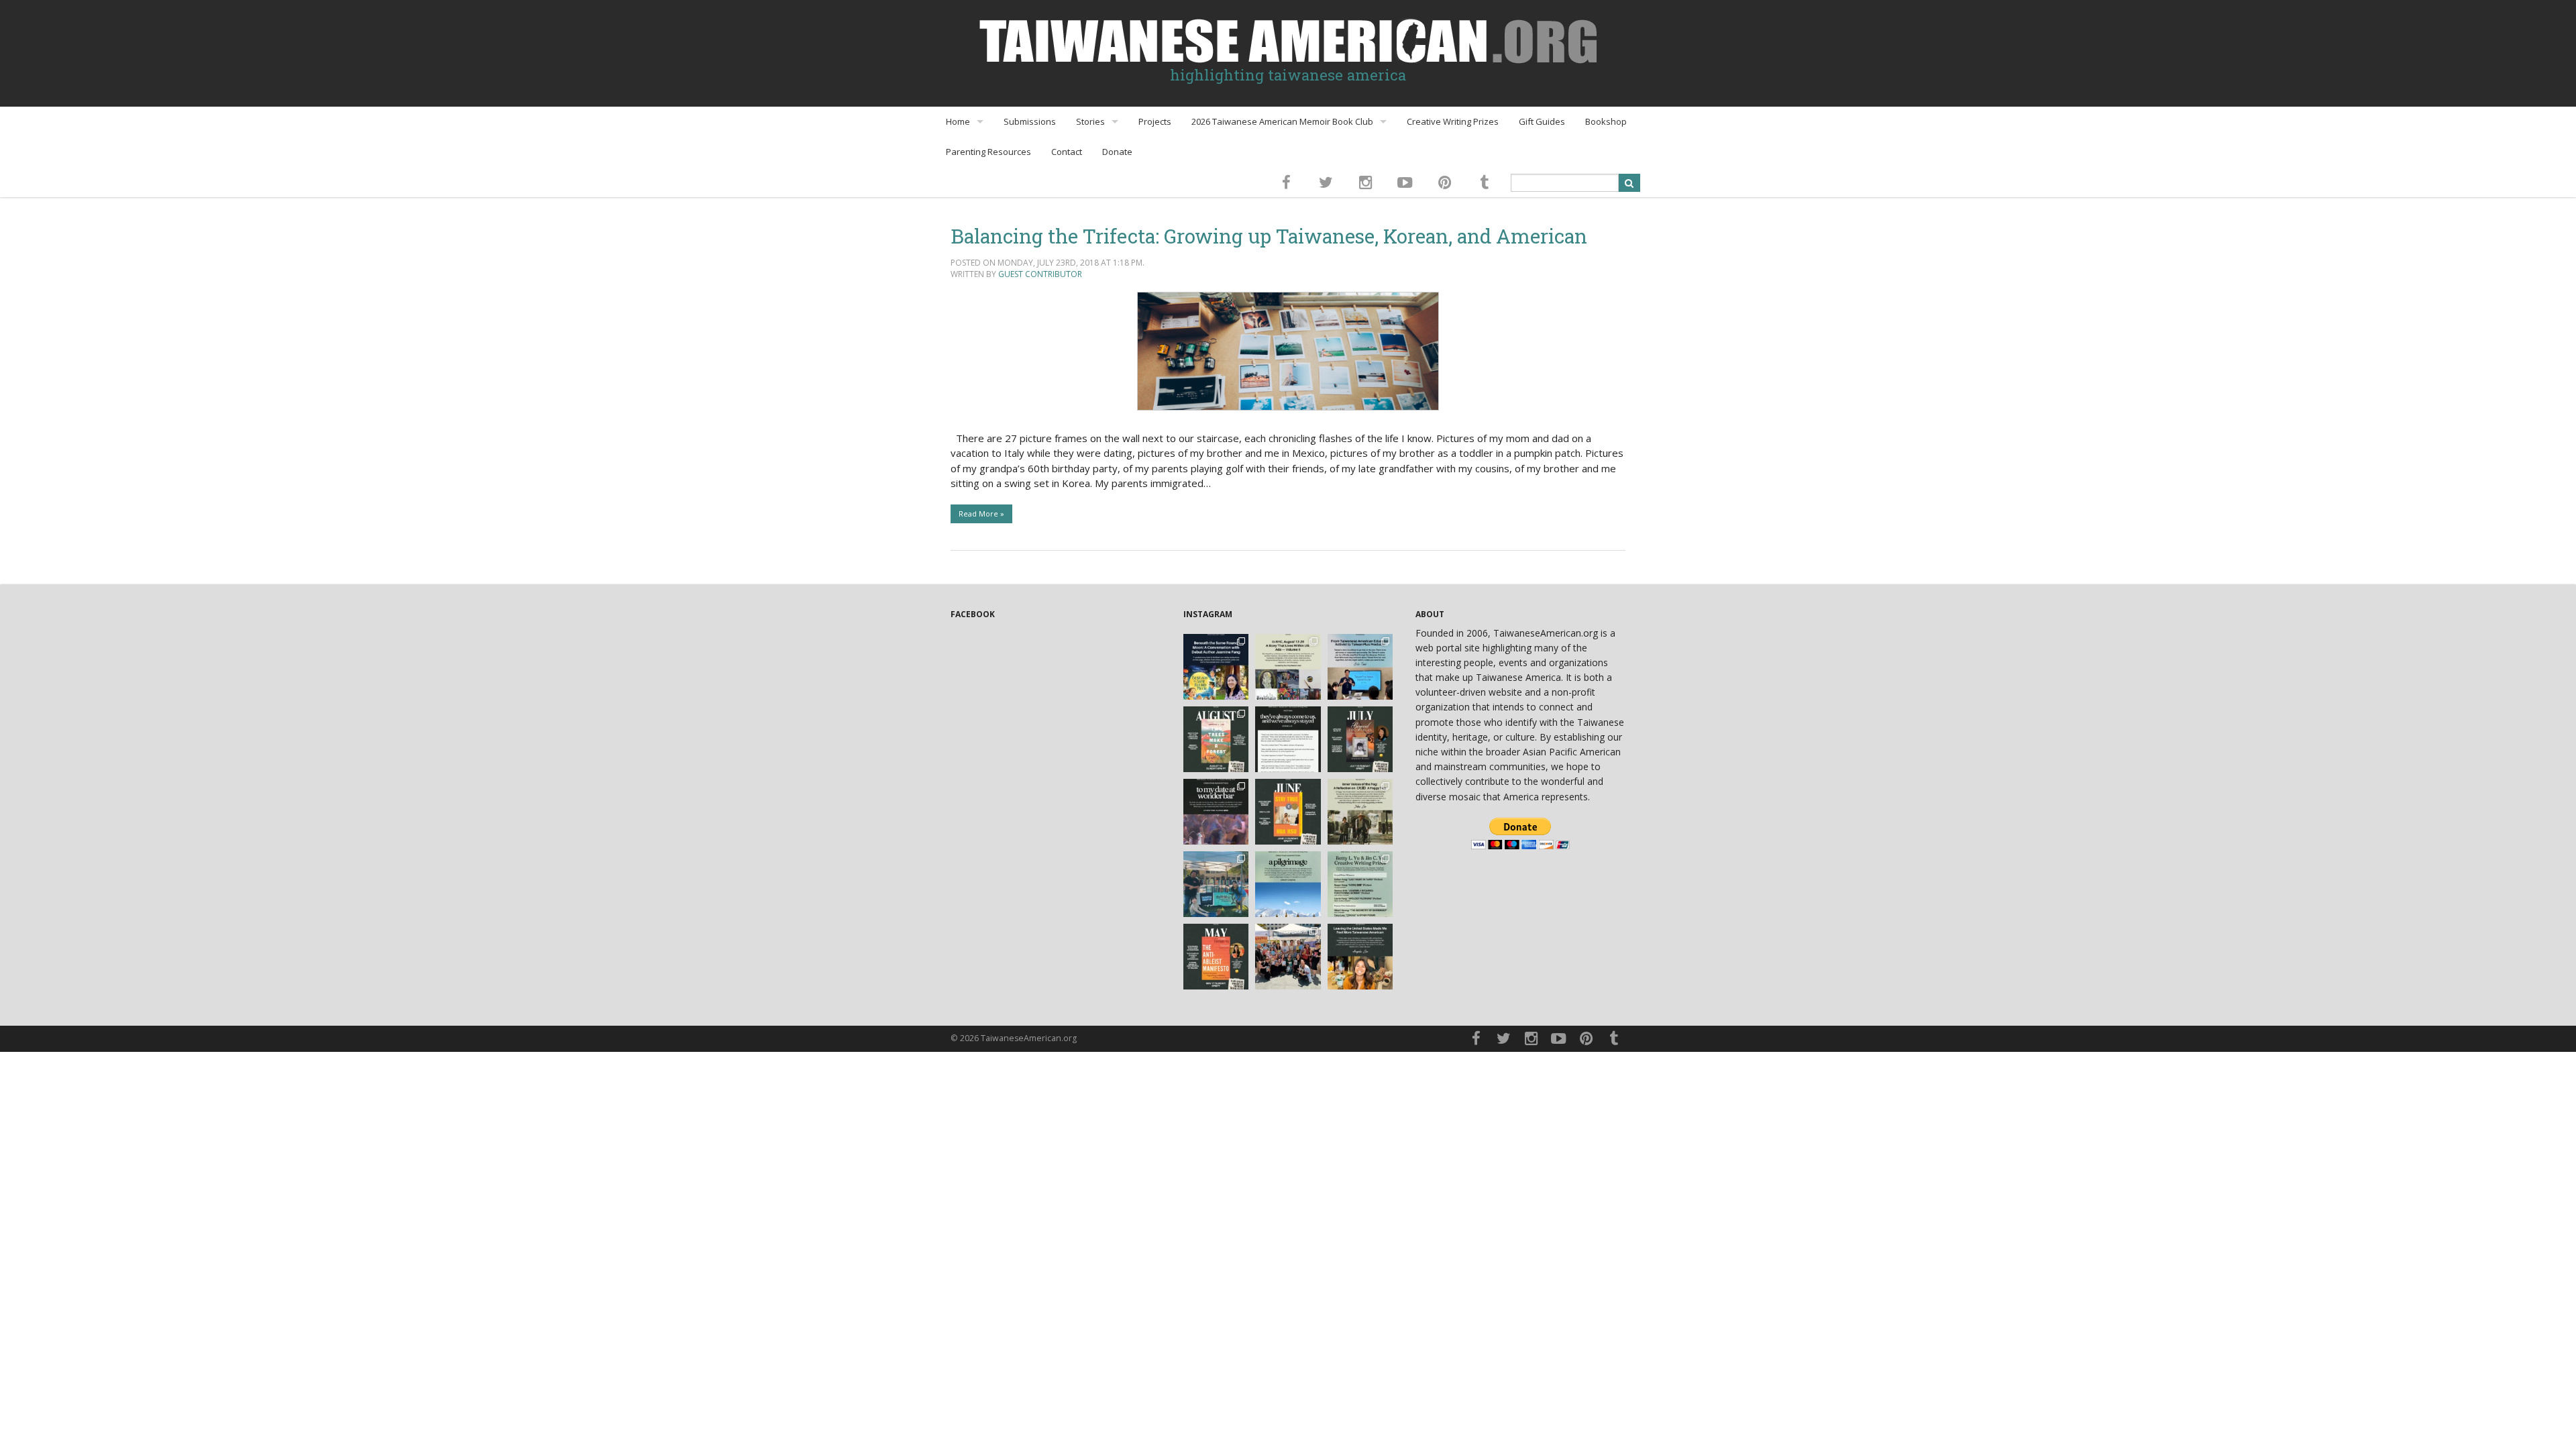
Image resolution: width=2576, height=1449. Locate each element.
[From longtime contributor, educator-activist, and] (1360, 667)
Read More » (981, 514)
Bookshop (1606, 121)
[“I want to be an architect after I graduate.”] (1288, 739)
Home (958, 121)
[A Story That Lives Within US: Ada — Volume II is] (1288, 667)
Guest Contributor (1040, 274)
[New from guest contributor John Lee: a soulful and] (1360, 812)
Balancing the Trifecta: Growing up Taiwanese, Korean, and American (1269, 236)
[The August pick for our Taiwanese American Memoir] (1216, 739)
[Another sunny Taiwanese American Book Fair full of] (1288, 957)
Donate (1117, 152)
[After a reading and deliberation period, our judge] (1360, 884)
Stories (1090, 121)
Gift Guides (1542, 121)
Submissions (1030, 121)
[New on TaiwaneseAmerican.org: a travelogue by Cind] (1288, 884)
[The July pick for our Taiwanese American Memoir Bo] (1360, 739)
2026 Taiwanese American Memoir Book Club (1282, 121)
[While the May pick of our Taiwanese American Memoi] (1216, 957)
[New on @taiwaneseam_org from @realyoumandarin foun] (1360, 957)
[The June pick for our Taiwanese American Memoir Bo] (1288, 812)
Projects (1155, 121)
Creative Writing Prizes (1453, 121)
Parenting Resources (988, 152)
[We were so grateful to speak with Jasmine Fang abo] (1216, 667)
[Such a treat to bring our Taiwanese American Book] (1216, 884)
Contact (1067, 152)
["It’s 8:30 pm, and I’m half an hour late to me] (1216, 812)
